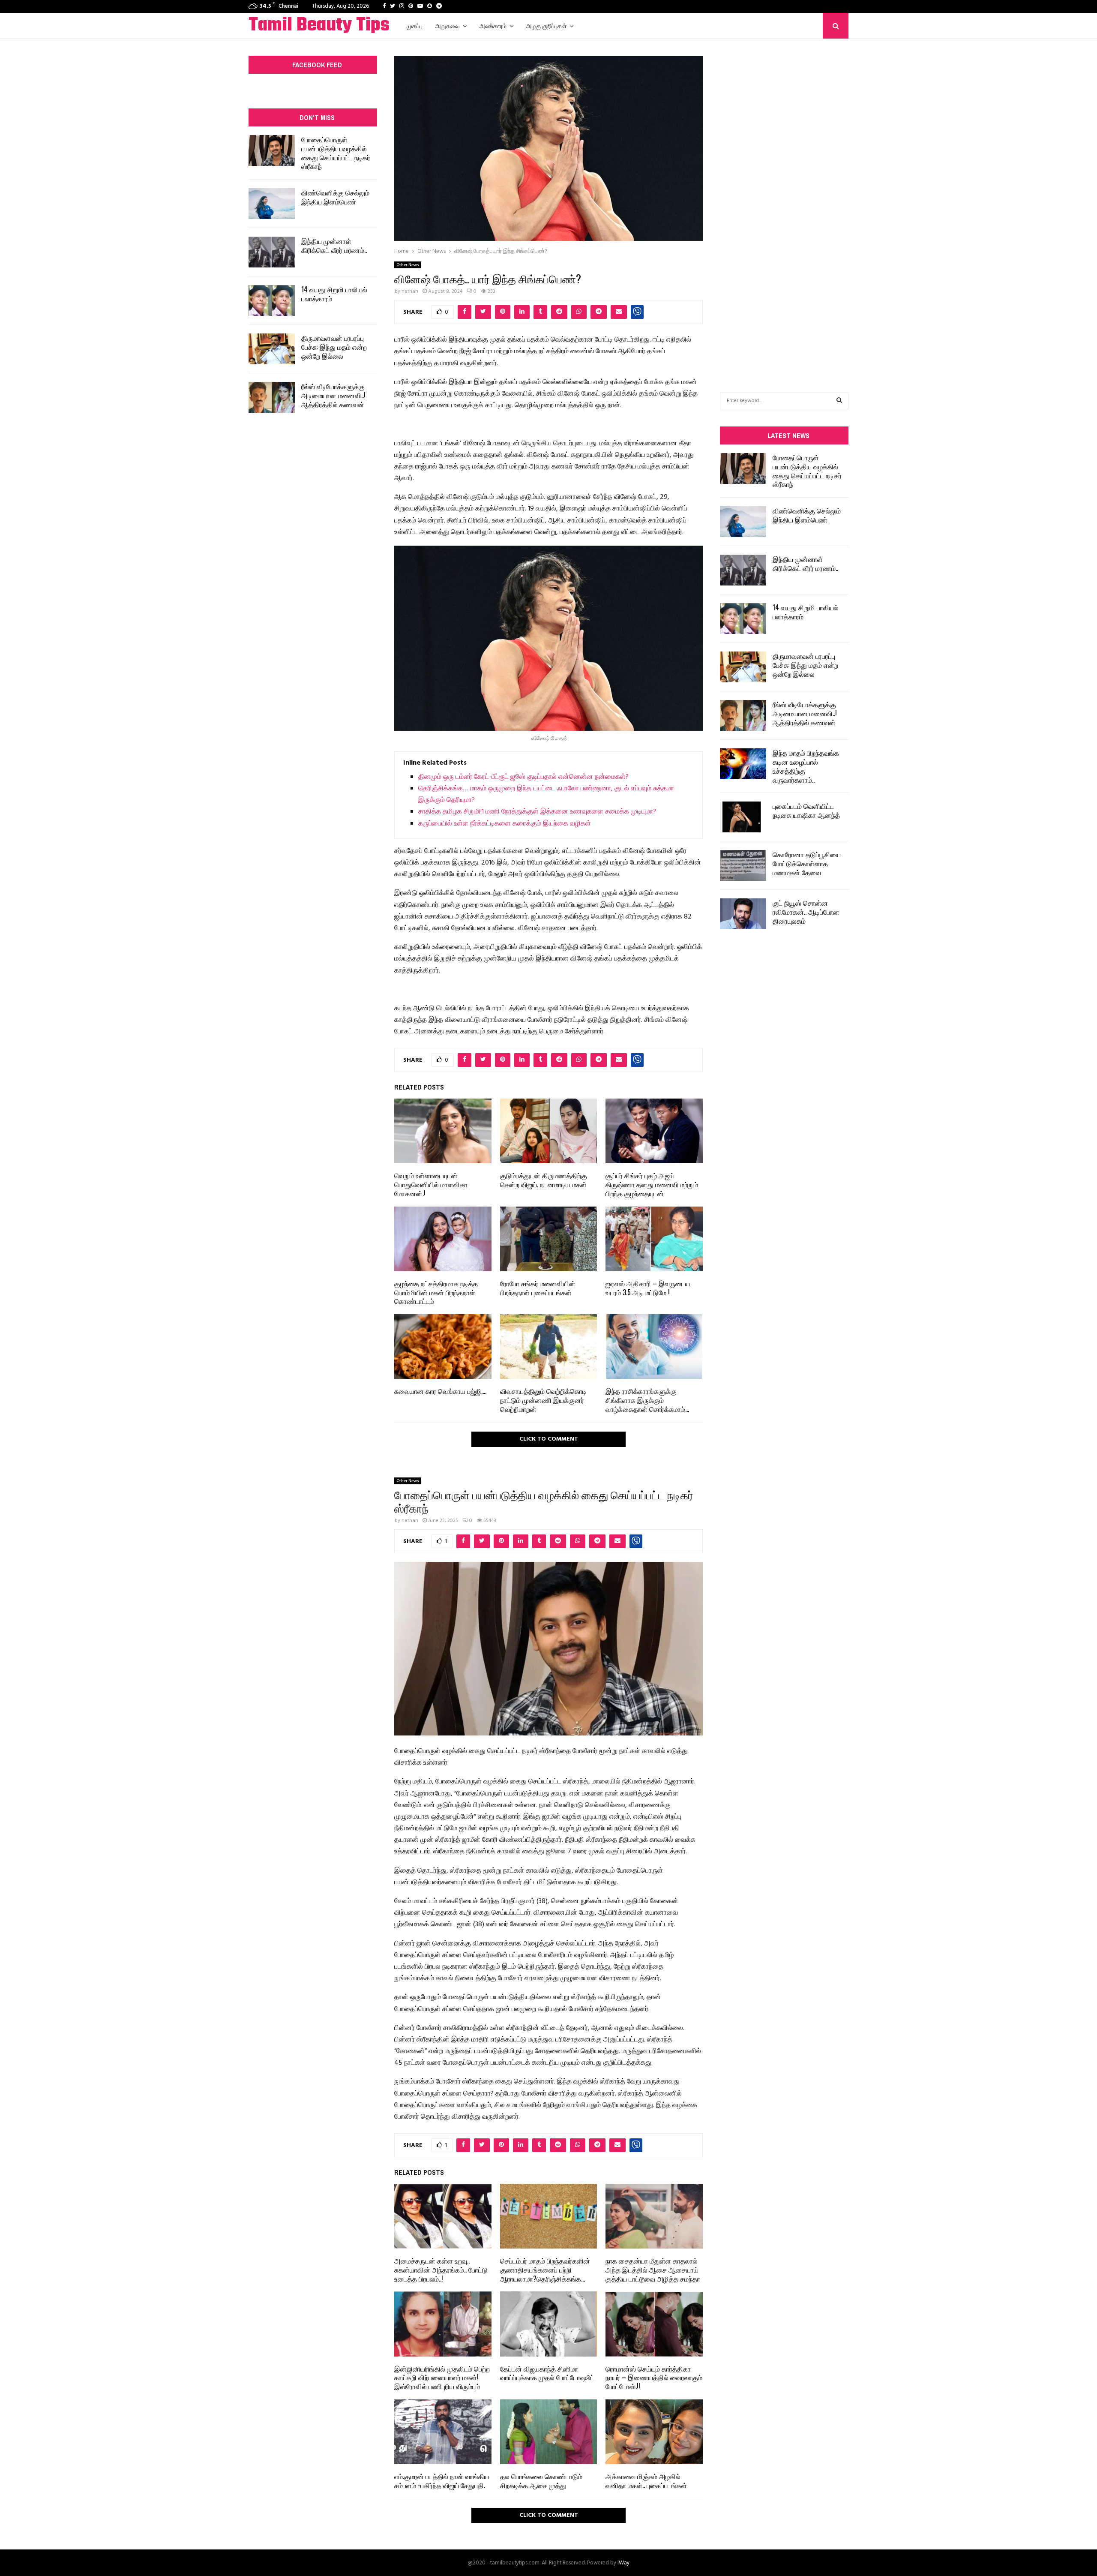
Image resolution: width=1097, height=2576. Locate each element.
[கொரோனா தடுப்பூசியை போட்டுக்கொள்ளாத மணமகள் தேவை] (743, 865)
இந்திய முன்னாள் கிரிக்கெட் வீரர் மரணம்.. (334, 245)
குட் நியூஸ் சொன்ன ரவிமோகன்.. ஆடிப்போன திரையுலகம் (806, 912)
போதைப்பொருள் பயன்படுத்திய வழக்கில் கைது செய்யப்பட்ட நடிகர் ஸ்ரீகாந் (336, 153)
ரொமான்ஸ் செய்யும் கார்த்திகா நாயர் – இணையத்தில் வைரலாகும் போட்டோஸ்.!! (654, 2378)
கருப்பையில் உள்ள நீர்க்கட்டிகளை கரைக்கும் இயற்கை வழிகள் (505, 824)
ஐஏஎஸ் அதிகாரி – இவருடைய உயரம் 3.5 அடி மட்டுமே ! (648, 1288)
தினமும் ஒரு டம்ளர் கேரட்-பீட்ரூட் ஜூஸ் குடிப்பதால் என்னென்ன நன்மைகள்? (523, 777)
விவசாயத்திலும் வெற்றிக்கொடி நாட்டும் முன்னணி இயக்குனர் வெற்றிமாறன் (543, 1400)
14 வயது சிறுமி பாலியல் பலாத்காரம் (334, 294)
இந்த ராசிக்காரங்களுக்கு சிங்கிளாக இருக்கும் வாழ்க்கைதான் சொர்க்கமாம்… (647, 1400)
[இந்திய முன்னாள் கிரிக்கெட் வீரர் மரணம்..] (272, 252)
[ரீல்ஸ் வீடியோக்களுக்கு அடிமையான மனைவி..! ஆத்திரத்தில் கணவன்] (272, 397)
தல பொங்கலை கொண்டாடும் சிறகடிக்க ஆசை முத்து (541, 2481)
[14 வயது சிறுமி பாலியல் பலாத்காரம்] (272, 300)
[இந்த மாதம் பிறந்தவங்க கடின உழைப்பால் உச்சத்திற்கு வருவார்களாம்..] (743, 764)
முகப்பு (415, 26)
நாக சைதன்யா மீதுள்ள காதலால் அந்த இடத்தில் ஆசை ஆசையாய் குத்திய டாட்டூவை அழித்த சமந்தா (653, 2270)
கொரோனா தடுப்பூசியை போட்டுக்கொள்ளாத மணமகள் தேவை (807, 863)
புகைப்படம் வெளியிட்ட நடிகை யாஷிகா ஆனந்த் (806, 810)
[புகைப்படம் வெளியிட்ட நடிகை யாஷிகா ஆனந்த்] (743, 817)
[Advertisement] (784, 202)
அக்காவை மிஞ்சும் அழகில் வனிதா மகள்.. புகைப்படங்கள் (646, 2481)
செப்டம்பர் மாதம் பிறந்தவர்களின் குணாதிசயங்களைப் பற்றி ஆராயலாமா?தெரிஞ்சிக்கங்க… (545, 2270)
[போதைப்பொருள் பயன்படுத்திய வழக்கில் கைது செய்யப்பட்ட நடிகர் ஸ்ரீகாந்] (272, 150)
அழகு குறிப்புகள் (546, 26)
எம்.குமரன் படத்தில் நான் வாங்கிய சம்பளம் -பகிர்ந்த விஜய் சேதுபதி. (442, 2481)
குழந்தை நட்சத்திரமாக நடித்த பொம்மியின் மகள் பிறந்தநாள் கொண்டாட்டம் (436, 1292)
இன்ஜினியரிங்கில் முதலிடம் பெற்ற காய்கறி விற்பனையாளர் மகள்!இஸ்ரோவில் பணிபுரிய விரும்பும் (442, 2378)
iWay (623, 2563)
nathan (410, 291)
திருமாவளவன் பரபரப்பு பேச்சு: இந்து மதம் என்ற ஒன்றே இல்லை (334, 347)
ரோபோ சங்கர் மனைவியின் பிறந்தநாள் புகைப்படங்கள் (538, 1288)
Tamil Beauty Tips (319, 26)
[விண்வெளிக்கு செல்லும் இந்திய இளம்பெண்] (272, 204)
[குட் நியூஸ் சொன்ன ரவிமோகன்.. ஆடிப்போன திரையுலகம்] (743, 914)
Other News (408, 265)
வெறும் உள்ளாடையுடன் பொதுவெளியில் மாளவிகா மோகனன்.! (431, 1184)
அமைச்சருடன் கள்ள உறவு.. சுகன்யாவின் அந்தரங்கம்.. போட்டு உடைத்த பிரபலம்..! (441, 2270)
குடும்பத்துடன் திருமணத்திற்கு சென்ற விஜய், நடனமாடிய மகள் (544, 1180)
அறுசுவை (448, 26)
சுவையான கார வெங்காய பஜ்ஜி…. (440, 1391)
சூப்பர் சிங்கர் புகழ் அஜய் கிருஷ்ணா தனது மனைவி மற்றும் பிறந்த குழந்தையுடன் (652, 1184)
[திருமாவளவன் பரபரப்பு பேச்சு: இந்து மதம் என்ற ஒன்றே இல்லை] (272, 349)
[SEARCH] (839, 401)
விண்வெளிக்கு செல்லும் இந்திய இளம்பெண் (335, 197)
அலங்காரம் (493, 26)
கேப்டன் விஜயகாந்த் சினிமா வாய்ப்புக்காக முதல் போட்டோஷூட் (547, 2373)
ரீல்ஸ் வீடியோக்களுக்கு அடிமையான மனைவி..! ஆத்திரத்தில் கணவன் (333, 395)
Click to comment (549, 1439)
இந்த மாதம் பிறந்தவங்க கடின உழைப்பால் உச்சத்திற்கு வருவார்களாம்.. (806, 766)
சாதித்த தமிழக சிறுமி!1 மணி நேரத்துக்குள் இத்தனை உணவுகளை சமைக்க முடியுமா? (537, 812)
